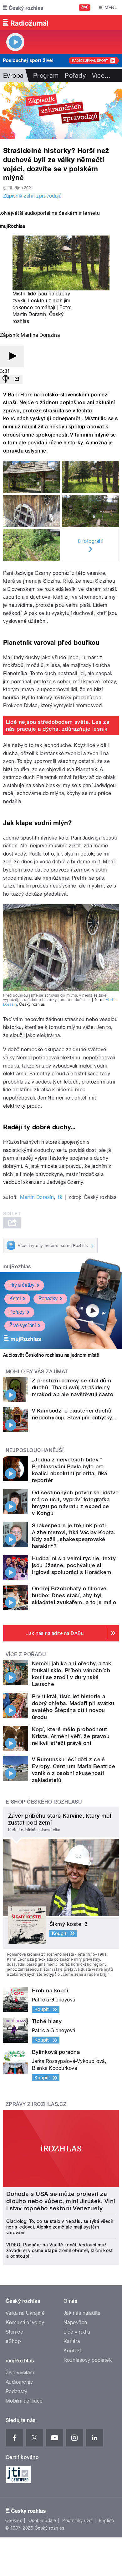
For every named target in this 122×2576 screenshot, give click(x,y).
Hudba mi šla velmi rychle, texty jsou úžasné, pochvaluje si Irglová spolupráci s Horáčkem (74, 1565)
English (106, 2520)
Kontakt (73, 2351)
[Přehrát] (12, 356)
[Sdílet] (17, 379)
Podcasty (17, 2391)
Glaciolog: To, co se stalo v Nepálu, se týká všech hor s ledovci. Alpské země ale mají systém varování (60, 2227)
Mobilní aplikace (24, 2401)
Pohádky (48, 1299)
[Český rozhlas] (23, 8)
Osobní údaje (42, 2520)
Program (46, 76)
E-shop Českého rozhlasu (44, 1802)
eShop (13, 2341)
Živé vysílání (23, 1325)
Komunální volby (25, 2322)
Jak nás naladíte (82, 2313)
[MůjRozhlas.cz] (13, 227)
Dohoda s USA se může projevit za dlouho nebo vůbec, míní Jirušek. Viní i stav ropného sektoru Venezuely (61, 2201)
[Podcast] (6, 379)
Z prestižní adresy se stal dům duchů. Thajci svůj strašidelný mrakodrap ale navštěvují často (73, 1387)
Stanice (14, 2332)
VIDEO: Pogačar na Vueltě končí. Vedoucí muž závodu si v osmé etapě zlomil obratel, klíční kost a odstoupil (59, 2250)
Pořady (75, 76)
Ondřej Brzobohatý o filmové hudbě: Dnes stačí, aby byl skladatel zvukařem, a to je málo (74, 1595)
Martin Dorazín (29, 314)
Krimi (15, 1299)
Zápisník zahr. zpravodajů (32, 196)
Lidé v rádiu (77, 2332)
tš (60, 1197)
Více (101, 76)
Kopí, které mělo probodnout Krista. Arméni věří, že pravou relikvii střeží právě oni (71, 1736)
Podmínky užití (78, 2520)
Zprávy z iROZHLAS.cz (36, 2104)
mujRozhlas (17, 1267)
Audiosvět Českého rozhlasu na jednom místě (51, 1355)
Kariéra (72, 2341)
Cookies (14, 2520)
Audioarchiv (19, 2382)
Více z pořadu (26, 1654)
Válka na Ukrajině (25, 2313)
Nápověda (75, 2322)
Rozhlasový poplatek (88, 2360)
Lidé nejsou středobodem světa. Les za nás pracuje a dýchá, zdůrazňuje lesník (58, 725)
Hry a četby (22, 1285)
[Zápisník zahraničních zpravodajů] (61, 111)
